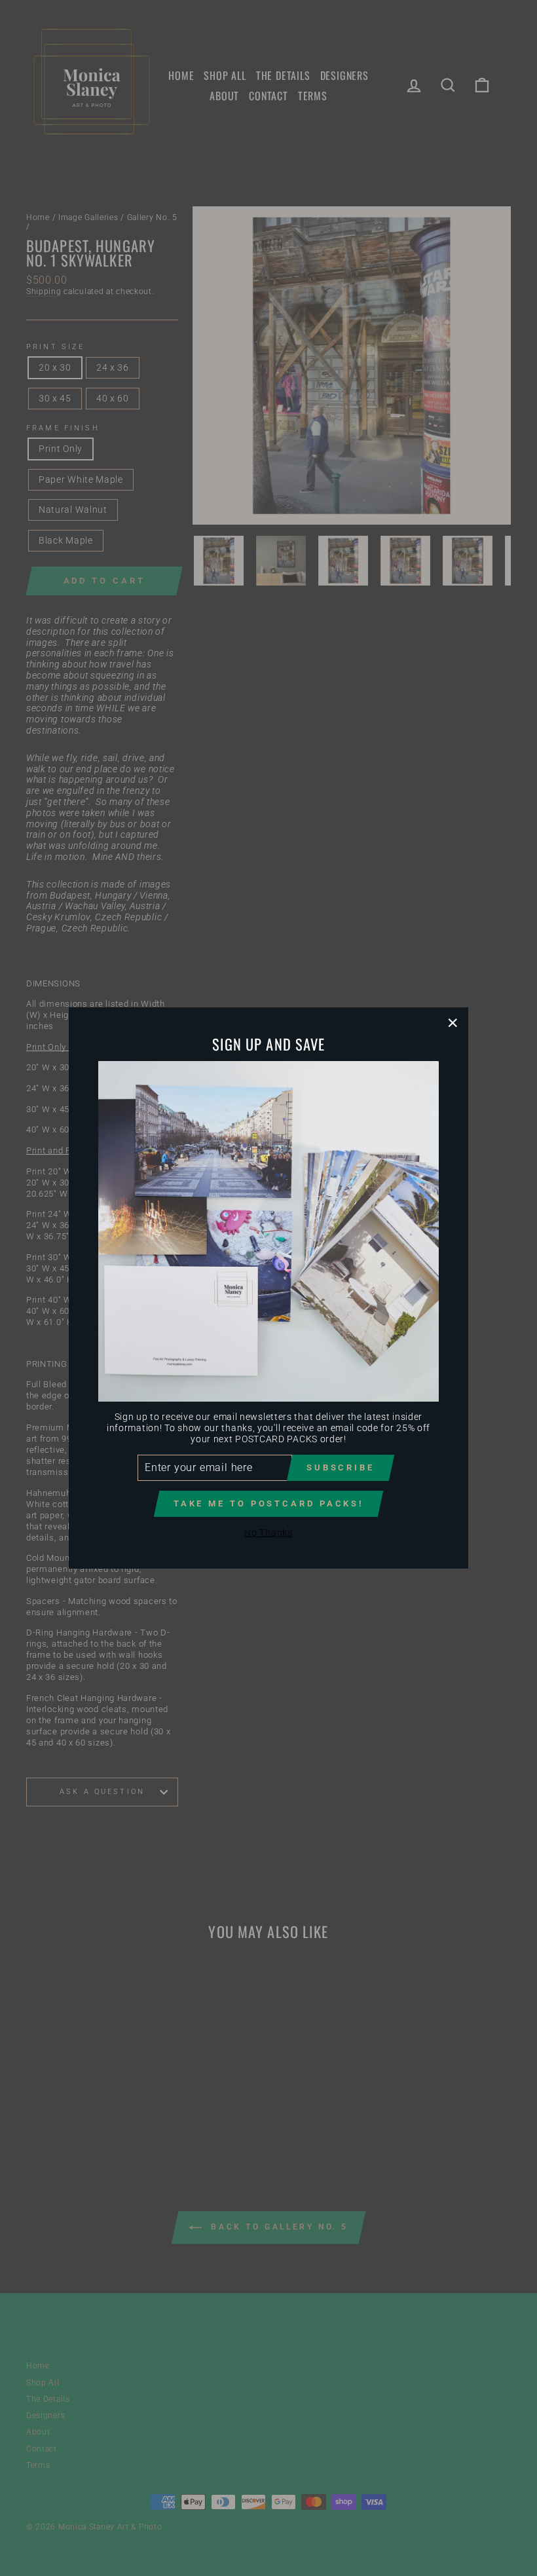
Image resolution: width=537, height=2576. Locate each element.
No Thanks (268, 1533)
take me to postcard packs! (268, 1503)
